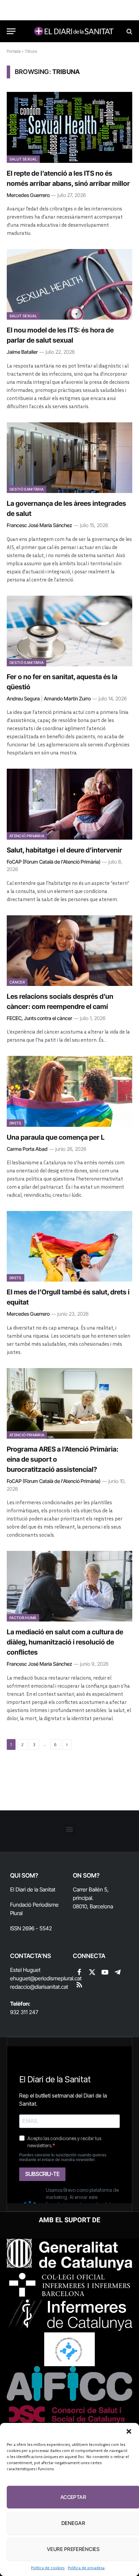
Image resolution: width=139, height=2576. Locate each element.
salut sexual (23, 159)
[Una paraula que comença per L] (69, 1091)
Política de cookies (48, 2568)
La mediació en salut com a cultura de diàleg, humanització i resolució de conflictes (65, 1642)
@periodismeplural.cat (56, 1978)
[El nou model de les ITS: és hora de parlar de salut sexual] (69, 284)
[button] (129, 2431)
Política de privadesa (86, 2568)
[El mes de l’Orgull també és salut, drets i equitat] (69, 1246)
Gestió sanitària (26, 489)
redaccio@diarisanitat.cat (39, 1987)
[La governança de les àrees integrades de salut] (69, 458)
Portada (14, 51)
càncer (17, 982)
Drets (16, 1123)
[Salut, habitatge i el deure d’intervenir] (69, 804)
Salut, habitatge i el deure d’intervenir (64, 850)
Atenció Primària (27, 836)
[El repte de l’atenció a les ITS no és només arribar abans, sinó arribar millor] (69, 127)
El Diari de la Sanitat (33, 1889)
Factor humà (23, 1618)
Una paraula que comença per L (56, 1137)
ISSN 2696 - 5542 (31, 1928)
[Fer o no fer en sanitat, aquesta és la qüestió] (69, 631)
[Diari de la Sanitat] (73, 31)
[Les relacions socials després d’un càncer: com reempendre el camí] (69, 951)
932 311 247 (24, 2012)
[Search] (129, 31)
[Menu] (11, 31)
